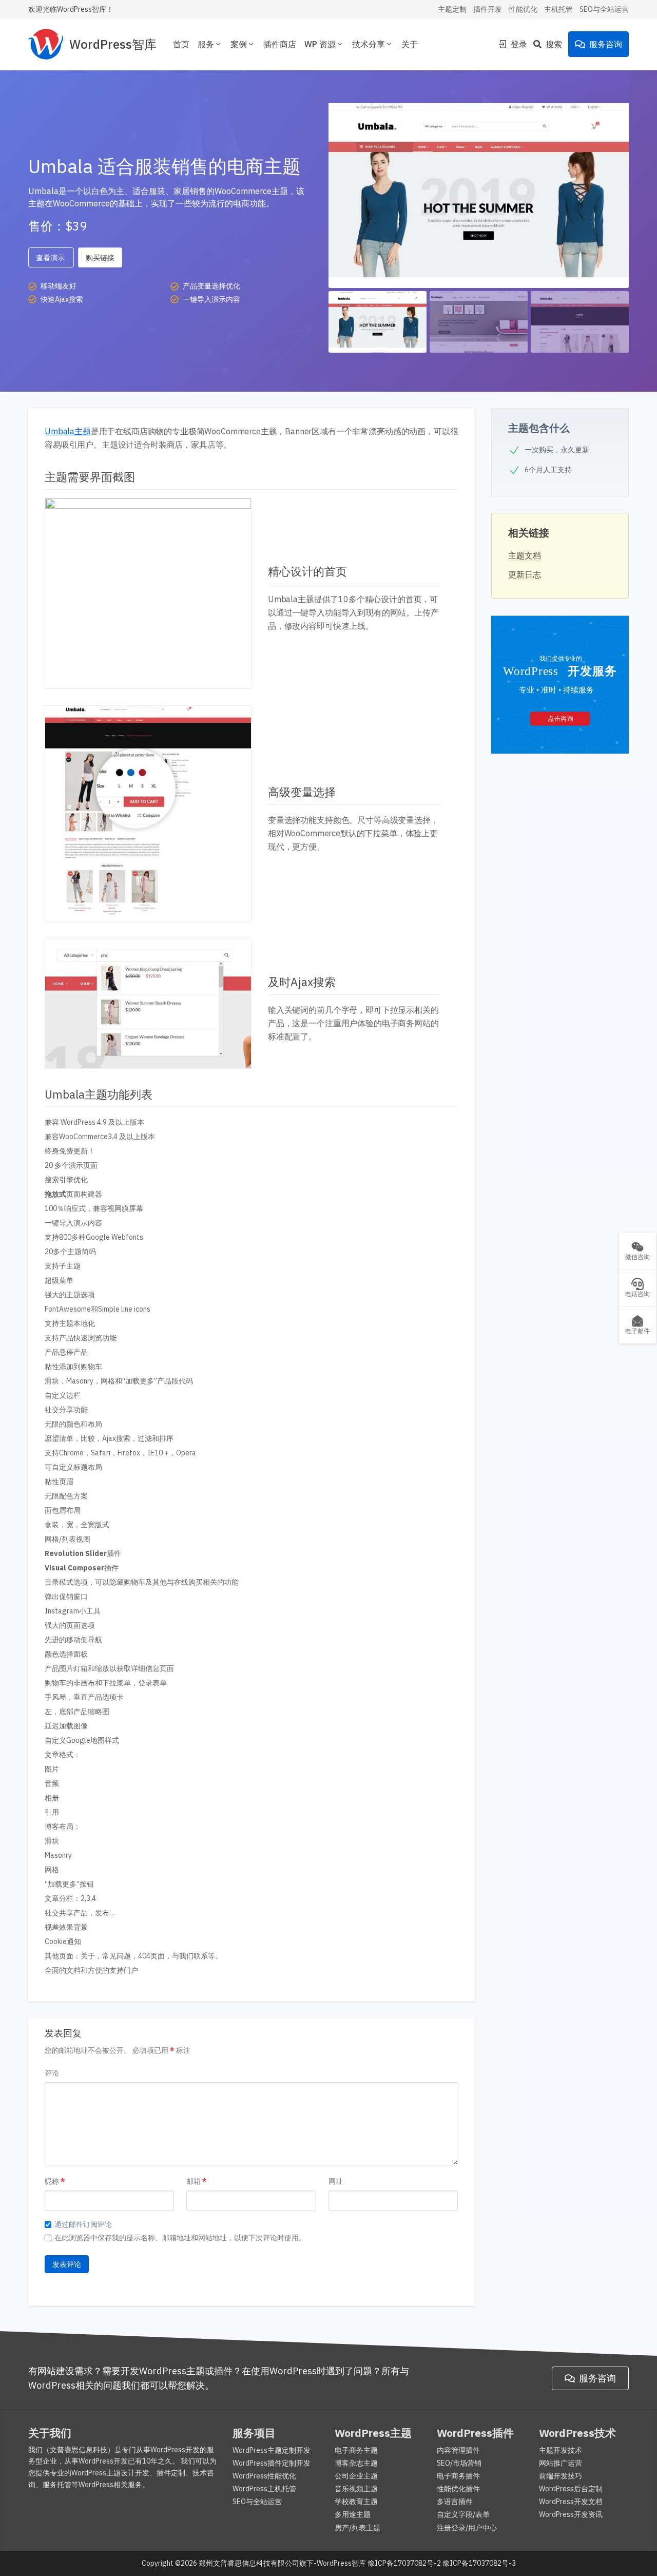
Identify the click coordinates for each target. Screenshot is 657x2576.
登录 (519, 44)
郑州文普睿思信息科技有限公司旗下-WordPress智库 (282, 2563)
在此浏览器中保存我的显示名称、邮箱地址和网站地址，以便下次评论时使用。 (180, 2238)
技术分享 (369, 44)
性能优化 (523, 9)
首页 (181, 44)
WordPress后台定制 (571, 2489)
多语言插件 (455, 2502)
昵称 (52, 2181)
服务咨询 (606, 44)
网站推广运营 (561, 2463)
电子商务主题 (356, 2450)
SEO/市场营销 (459, 2463)
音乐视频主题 (356, 2489)
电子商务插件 (458, 2476)
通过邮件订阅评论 (83, 2224)
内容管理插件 (458, 2450)
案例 (239, 44)
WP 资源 (320, 44)
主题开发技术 (561, 2450)
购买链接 (100, 258)
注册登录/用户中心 (467, 2528)
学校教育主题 (356, 2502)
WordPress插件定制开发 (272, 2463)
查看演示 (51, 258)
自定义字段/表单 (463, 2514)
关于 (410, 44)
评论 (52, 2073)
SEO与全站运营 (604, 9)
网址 (336, 2181)
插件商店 (280, 44)
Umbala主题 (68, 431)
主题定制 (452, 9)
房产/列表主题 (358, 2528)
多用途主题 (353, 2514)
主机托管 (558, 9)
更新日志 (525, 574)
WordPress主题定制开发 (272, 2450)
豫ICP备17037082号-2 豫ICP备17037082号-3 (442, 2563)
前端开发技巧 (561, 2476)
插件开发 (488, 9)
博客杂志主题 (356, 2463)
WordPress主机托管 (264, 2489)
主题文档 (525, 555)
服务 (206, 44)
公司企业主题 (356, 2476)
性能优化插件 (458, 2489)
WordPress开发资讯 (571, 2514)
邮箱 (194, 2181)
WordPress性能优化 (264, 2476)
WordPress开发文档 (571, 2502)
